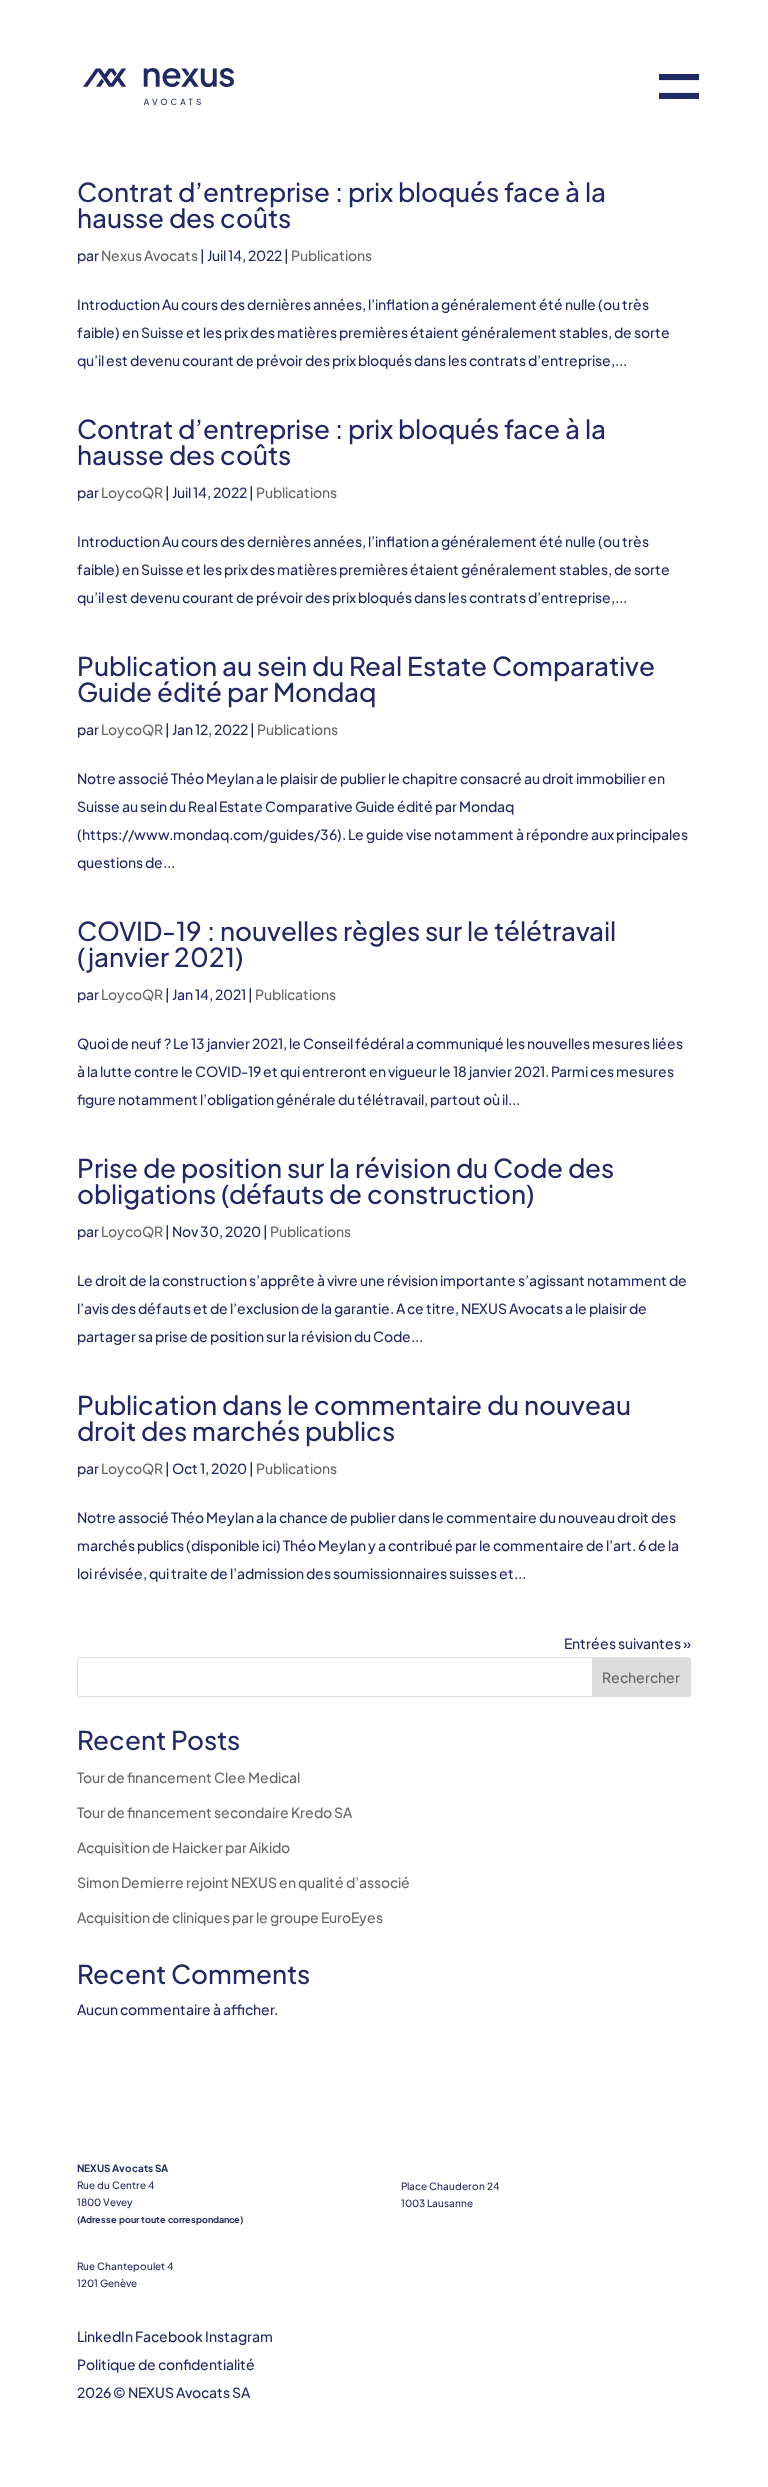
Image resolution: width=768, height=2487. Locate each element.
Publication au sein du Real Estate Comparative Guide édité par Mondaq (366, 678)
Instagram (239, 2336)
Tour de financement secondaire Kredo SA (214, 1812)
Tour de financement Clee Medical (188, 1777)
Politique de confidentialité (166, 2364)
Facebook (169, 2336)
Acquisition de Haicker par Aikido (183, 1847)
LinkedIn (105, 2336)
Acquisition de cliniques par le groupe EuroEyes (230, 1917)
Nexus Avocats (149, 255)
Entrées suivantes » (627, 1643)
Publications (331, 255)
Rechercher (641, 1677)
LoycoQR (132, 492)
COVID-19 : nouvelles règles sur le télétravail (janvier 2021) (346, 943)
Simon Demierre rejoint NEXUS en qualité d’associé (243, 1882)
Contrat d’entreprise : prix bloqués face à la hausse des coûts (341, 204)
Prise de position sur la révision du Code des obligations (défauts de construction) (345, 1180)
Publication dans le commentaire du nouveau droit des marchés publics (354, 1417)
